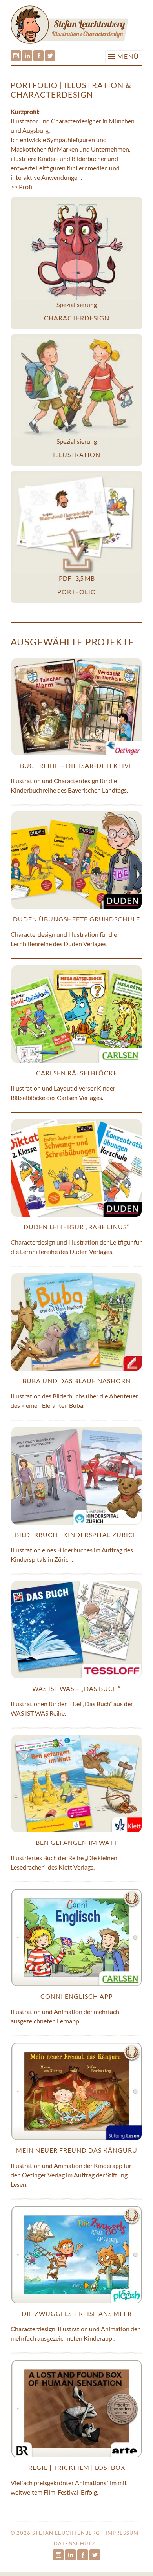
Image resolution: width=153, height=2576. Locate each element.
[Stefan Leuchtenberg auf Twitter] (50, 56)
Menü (128, 56)
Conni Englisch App (77, 1996)
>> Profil (22, 187)
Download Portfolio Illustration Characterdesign (76, 537)
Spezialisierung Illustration (76, 400)
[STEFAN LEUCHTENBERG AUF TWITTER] (95, 2555)
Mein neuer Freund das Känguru (77, 2150)
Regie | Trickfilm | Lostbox (77, 2467)
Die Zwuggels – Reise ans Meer (77, 2313)
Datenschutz (75, 2543)
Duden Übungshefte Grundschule (76, 919)
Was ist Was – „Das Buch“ (76, 1688)
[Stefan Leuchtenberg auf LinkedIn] (27, 56)
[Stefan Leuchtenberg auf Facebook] (38, 56)
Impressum (122, 2533)
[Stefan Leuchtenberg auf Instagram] (16, 56)
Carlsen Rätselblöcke (77, 1073)
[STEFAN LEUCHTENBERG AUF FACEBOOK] (83, 2555)
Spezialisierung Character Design (76, 263)
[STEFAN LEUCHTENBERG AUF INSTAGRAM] (58, 2555)
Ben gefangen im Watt (76, 1842)
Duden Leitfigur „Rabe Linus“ (76, 1227)
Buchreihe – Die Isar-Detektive (76, 765)
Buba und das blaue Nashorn (76, 1381)
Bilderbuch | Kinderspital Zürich (76, 1535)
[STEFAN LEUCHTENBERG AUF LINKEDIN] (70, 2555)
